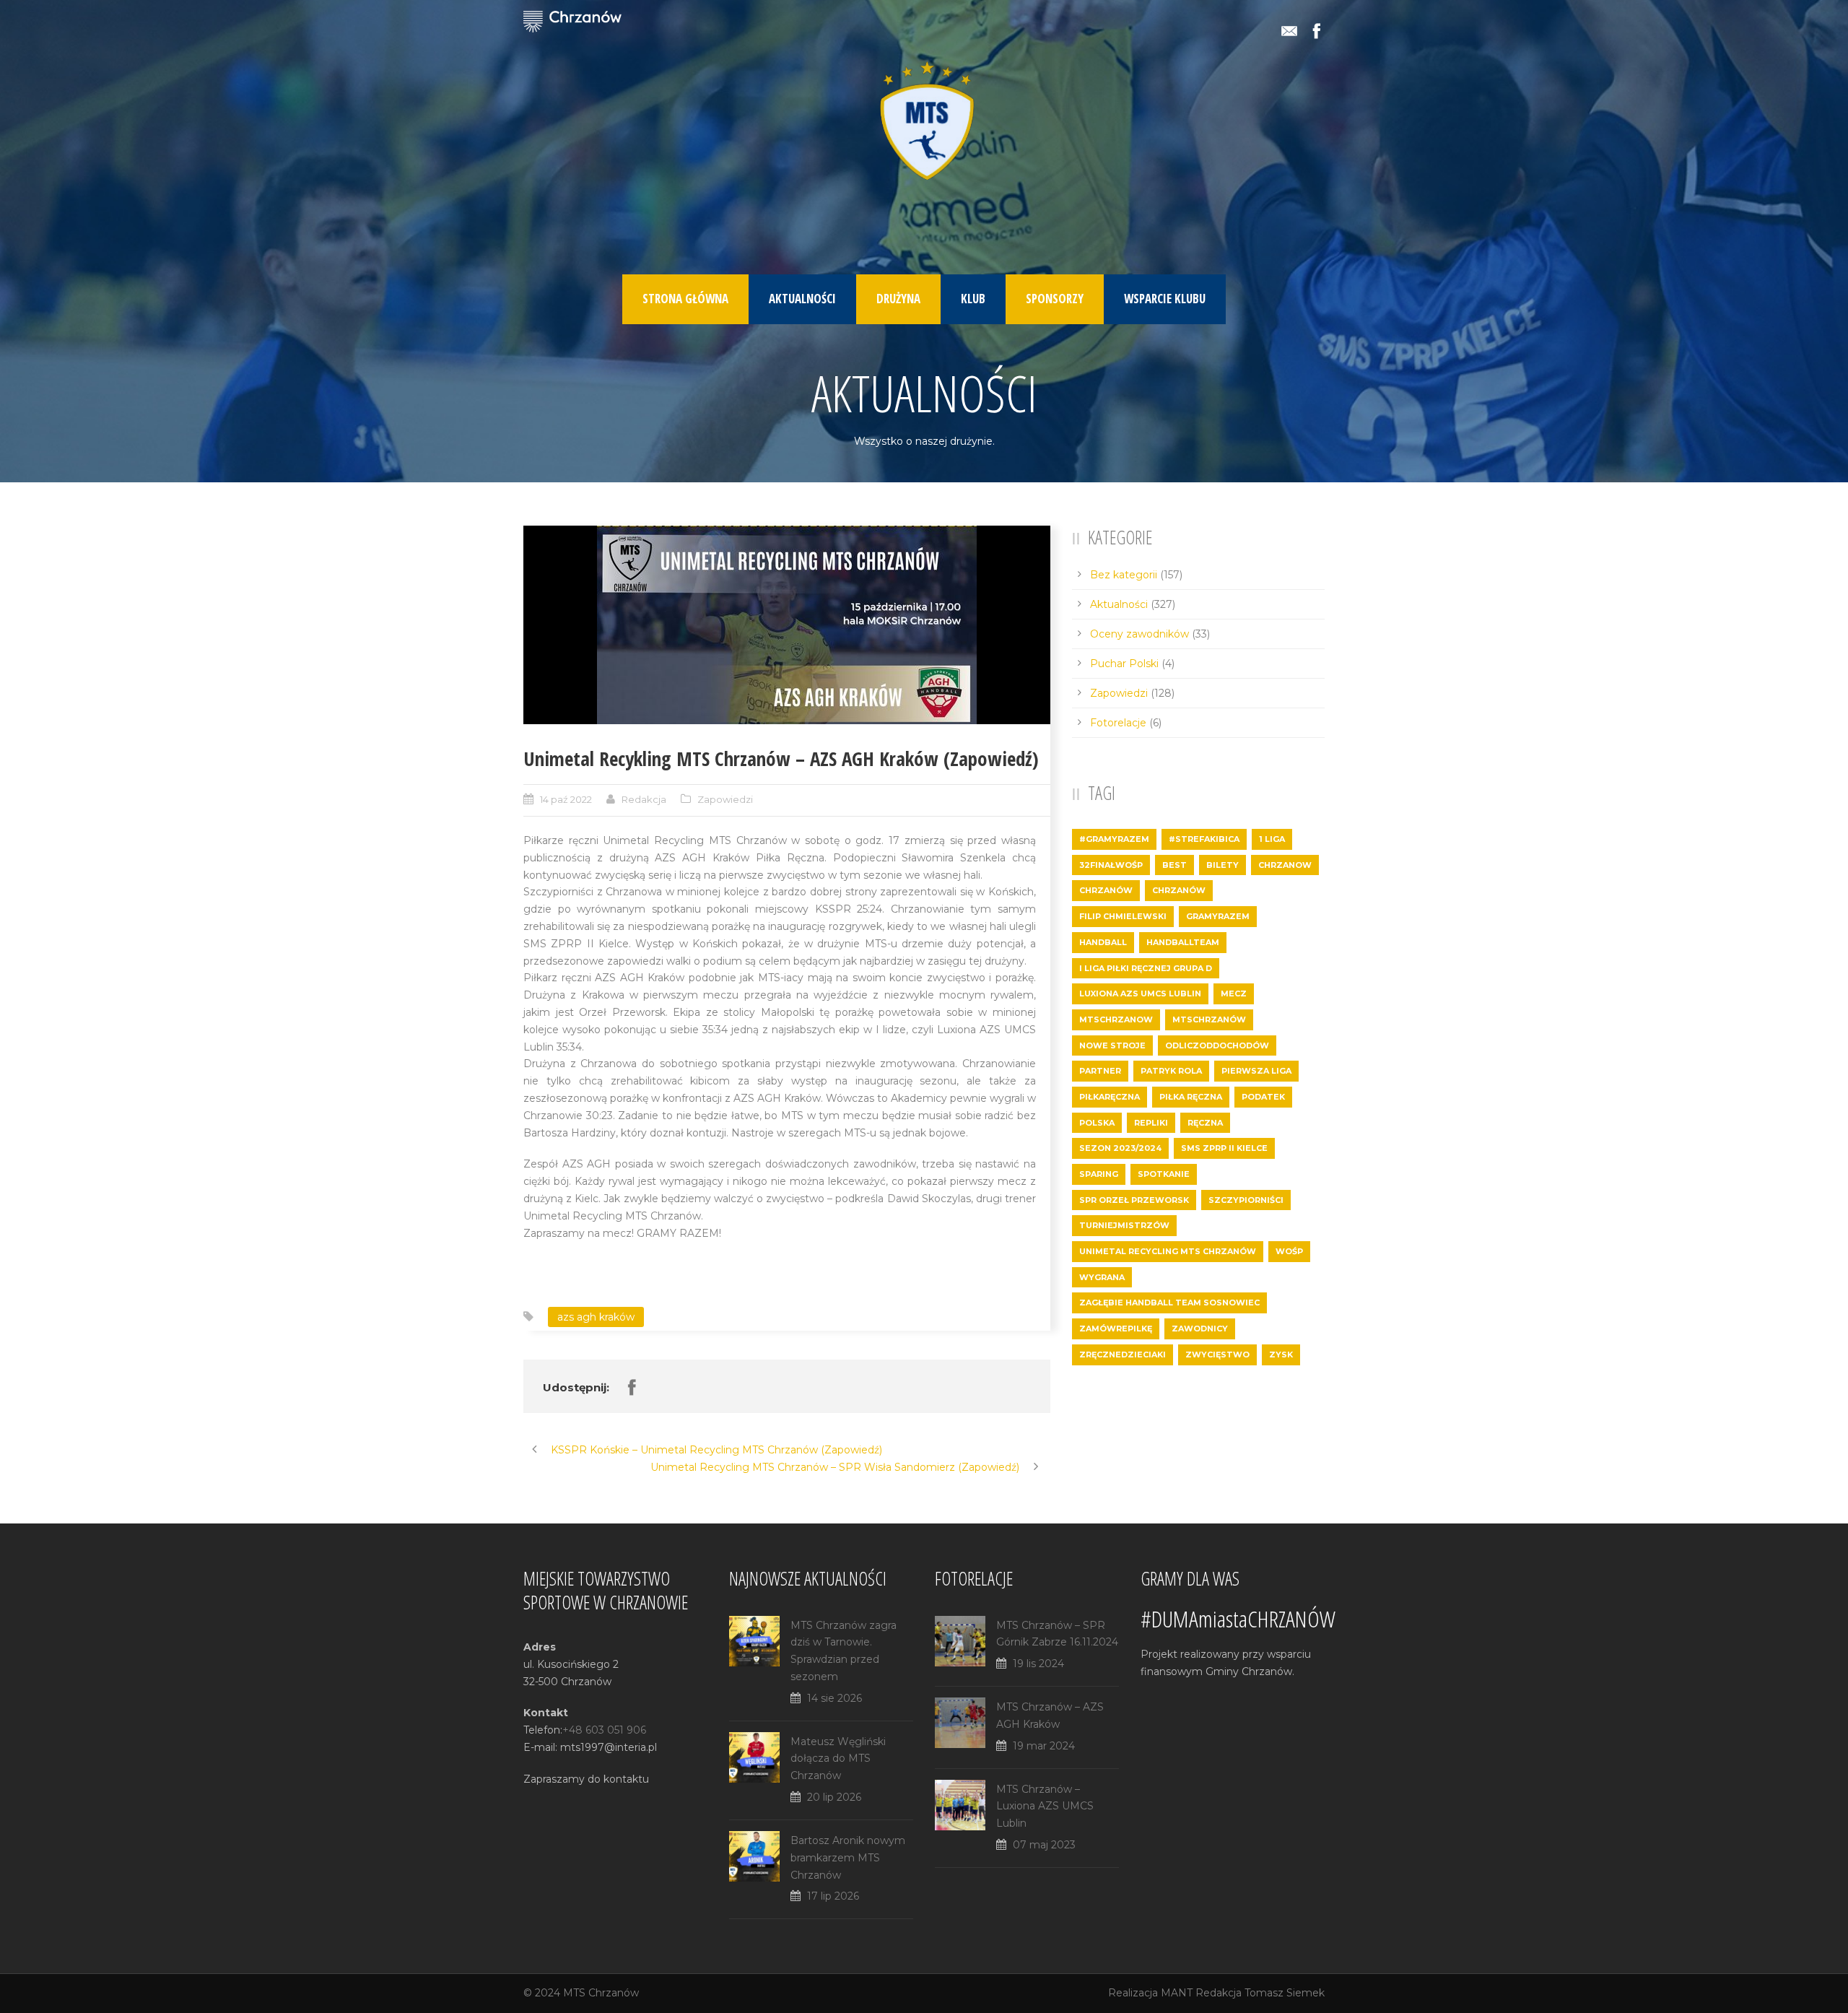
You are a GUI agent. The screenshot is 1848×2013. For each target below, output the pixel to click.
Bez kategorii (1124, 575)
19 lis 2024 (1038, 1664)
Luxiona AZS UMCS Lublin (1140, 994)
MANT (1177, 1993)
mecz (1234, 994)
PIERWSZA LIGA (1256, 1071)
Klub (973, 299)
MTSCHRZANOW (1116, 1019)
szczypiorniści (1246, 1200)
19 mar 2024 (1044, 1746)
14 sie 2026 (834, 1698)
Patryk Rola (1171, 1071)
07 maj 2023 (1044, 1845)
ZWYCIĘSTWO (1217, 1355)
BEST (1174, 865)
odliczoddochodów (1217, 1045)
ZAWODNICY (1200, 1329)
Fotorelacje (1118, 723)
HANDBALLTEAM (1183, 942)
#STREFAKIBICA (1204, 839)
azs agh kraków (596, 1317)
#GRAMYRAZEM (1114, 839)
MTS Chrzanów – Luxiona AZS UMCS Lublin (1045, 1807)
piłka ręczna (1191, 1097)
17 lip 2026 (833, 1896)
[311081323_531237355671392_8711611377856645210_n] (787, 625)
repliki (1151, 1123)
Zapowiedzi (725, 799)
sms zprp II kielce (1224, 1148)
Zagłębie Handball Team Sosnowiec (1169, 1303)
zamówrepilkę (1116, 1329)
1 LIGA (1272, 839)
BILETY (1222, 865)
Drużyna (898, 299)
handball (1103, 942)
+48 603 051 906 (604, 1730)
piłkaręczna (1110, 1097)
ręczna (1205, 1123)
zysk (1281, 1355)
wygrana (1102, 1277)
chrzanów (1179, 890)
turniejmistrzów (1124, 1225)
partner (1100, 1071)
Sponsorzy (1055, 299)
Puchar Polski (1124, 664)
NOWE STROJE (1112, 1045)
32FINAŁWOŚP (1111, 865)
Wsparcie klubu (1165, 299)
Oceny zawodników (1139, 634)
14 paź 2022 (566, 799)
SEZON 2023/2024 (1120, 1148)
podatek (1263, 1097)
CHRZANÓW (1106, 890)
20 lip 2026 (834, 1797)
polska (1097, 1123)
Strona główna (685, 299)
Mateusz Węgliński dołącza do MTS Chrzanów (838, 1759)
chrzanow (1285, 865)
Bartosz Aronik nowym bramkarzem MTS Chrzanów (848, 1858)
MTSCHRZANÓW (1209, 1019)
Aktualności (802, 299)
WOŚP (1289, 1251)
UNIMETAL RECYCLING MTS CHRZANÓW (1168, 1251)
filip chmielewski (1123, 916)
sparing (1099, 1174)
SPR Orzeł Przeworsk (1134, 1200)
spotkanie (1164, 1174)
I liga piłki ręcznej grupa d (1146, 968)
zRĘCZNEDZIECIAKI (1123, 1355)
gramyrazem (1218, 916)
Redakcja (644, 799)
